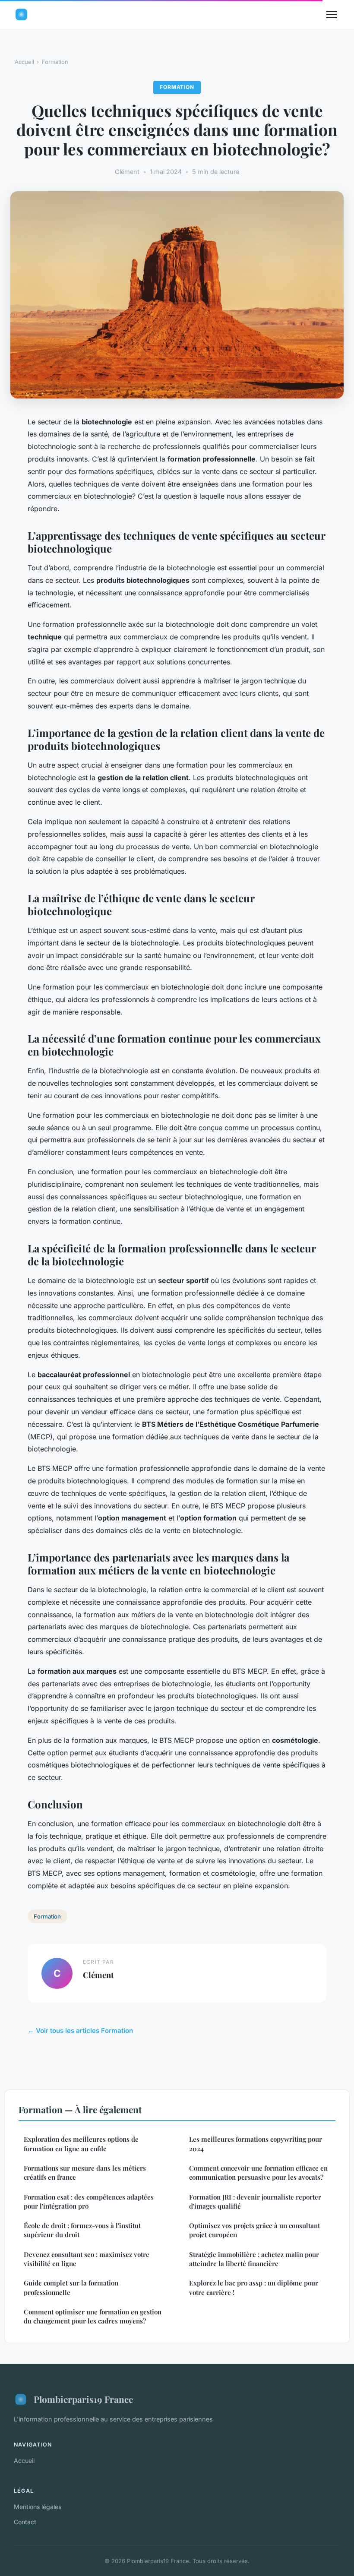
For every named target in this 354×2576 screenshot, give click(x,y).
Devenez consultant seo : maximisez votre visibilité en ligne (87, 2259)
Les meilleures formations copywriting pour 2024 (256, 2144)
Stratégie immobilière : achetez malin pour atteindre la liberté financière (254, 2259)
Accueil (24, 62)
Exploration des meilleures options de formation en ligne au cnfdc (81, 2144)
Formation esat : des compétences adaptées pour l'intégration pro (89, 2201)
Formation (55, 62)
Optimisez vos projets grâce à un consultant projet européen (254, 2230)
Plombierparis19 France (83, 2399)
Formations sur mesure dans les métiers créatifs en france (85, 2173)
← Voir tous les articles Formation (80, 2031)
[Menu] (332, 15)
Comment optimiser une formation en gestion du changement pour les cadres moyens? (93, 2316)
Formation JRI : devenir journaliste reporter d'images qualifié (255, 2201)
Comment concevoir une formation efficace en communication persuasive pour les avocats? (258, 2173)
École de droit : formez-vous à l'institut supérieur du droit (82, 2230)
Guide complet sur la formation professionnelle (71, 2287)
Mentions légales (38, 2507)
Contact (25, 2522)
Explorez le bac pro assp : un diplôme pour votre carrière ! (254, 2287)
